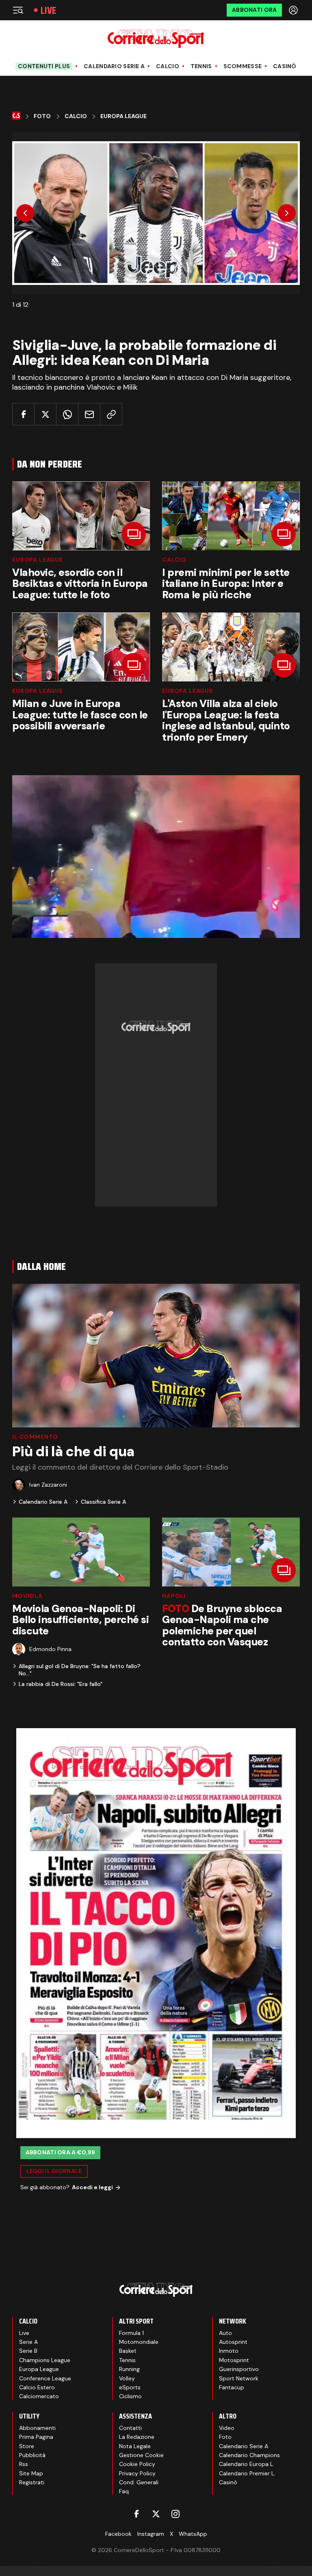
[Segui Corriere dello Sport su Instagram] (175, 2514)
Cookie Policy (137, 2464)
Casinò (285, 66)
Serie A (28, 2342)
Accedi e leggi (92, 2187)
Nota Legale (135, 2446)
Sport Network (239, 2378)
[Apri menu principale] (18, 10)
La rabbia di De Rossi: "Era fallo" (61, 1684)
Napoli (174, 1596)
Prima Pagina (36, 2437)
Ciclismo (130, 2396)
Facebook (118, 2534)
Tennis (201, 66)
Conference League (45, 2378)
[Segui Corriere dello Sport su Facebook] (136, 2514)
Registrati (32, 2482)
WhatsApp (193, 2534)
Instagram (151, 2534)
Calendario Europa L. (247, 2464)
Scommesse (243, 66)
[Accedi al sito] (294, 10)
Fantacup (232, 2387)
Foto (42, 116)
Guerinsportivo (239, 2369)
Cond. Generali (139, 2482)
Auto (225, 2333)
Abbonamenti (37, 2428)
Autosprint (233, 2342)
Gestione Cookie (141, 2455)
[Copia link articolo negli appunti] (111, 414)
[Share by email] (89, 414)
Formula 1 (131, 2333)
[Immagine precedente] (25, 213)
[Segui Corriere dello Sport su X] (156, 2514)
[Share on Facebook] (23, 414)
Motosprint (234, 2360)
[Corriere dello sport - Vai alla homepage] (156, 39)
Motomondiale (139, 2342)
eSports (130, 2387)
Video (227, 2428)
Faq (124, 2491)
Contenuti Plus (44, 66)
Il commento (35, 1437)
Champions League (45, 2360)
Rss (24, 2464)
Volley (127, 2378)
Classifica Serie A (103, 1502)
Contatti (130, 2428)
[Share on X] (45, 414)
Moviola (27, 1596)
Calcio (168, 66)
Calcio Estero (37, 2387)
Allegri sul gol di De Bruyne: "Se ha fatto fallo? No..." (80, 1670)
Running (129, 2369)
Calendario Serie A (114, 66)
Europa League (123, 116)
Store (27, 2446)
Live (48, 10)
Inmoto (229, 2351)
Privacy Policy (137, 2473)
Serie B (28, 2351)
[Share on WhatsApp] (67, 414)
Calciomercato (39, 2396)
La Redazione (137, 2437)
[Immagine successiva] (287, 213)
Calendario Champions (249, 2455)
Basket (128, 2351)
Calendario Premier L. (247, 2473)
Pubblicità (32, 2455)
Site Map (31, 2473)
